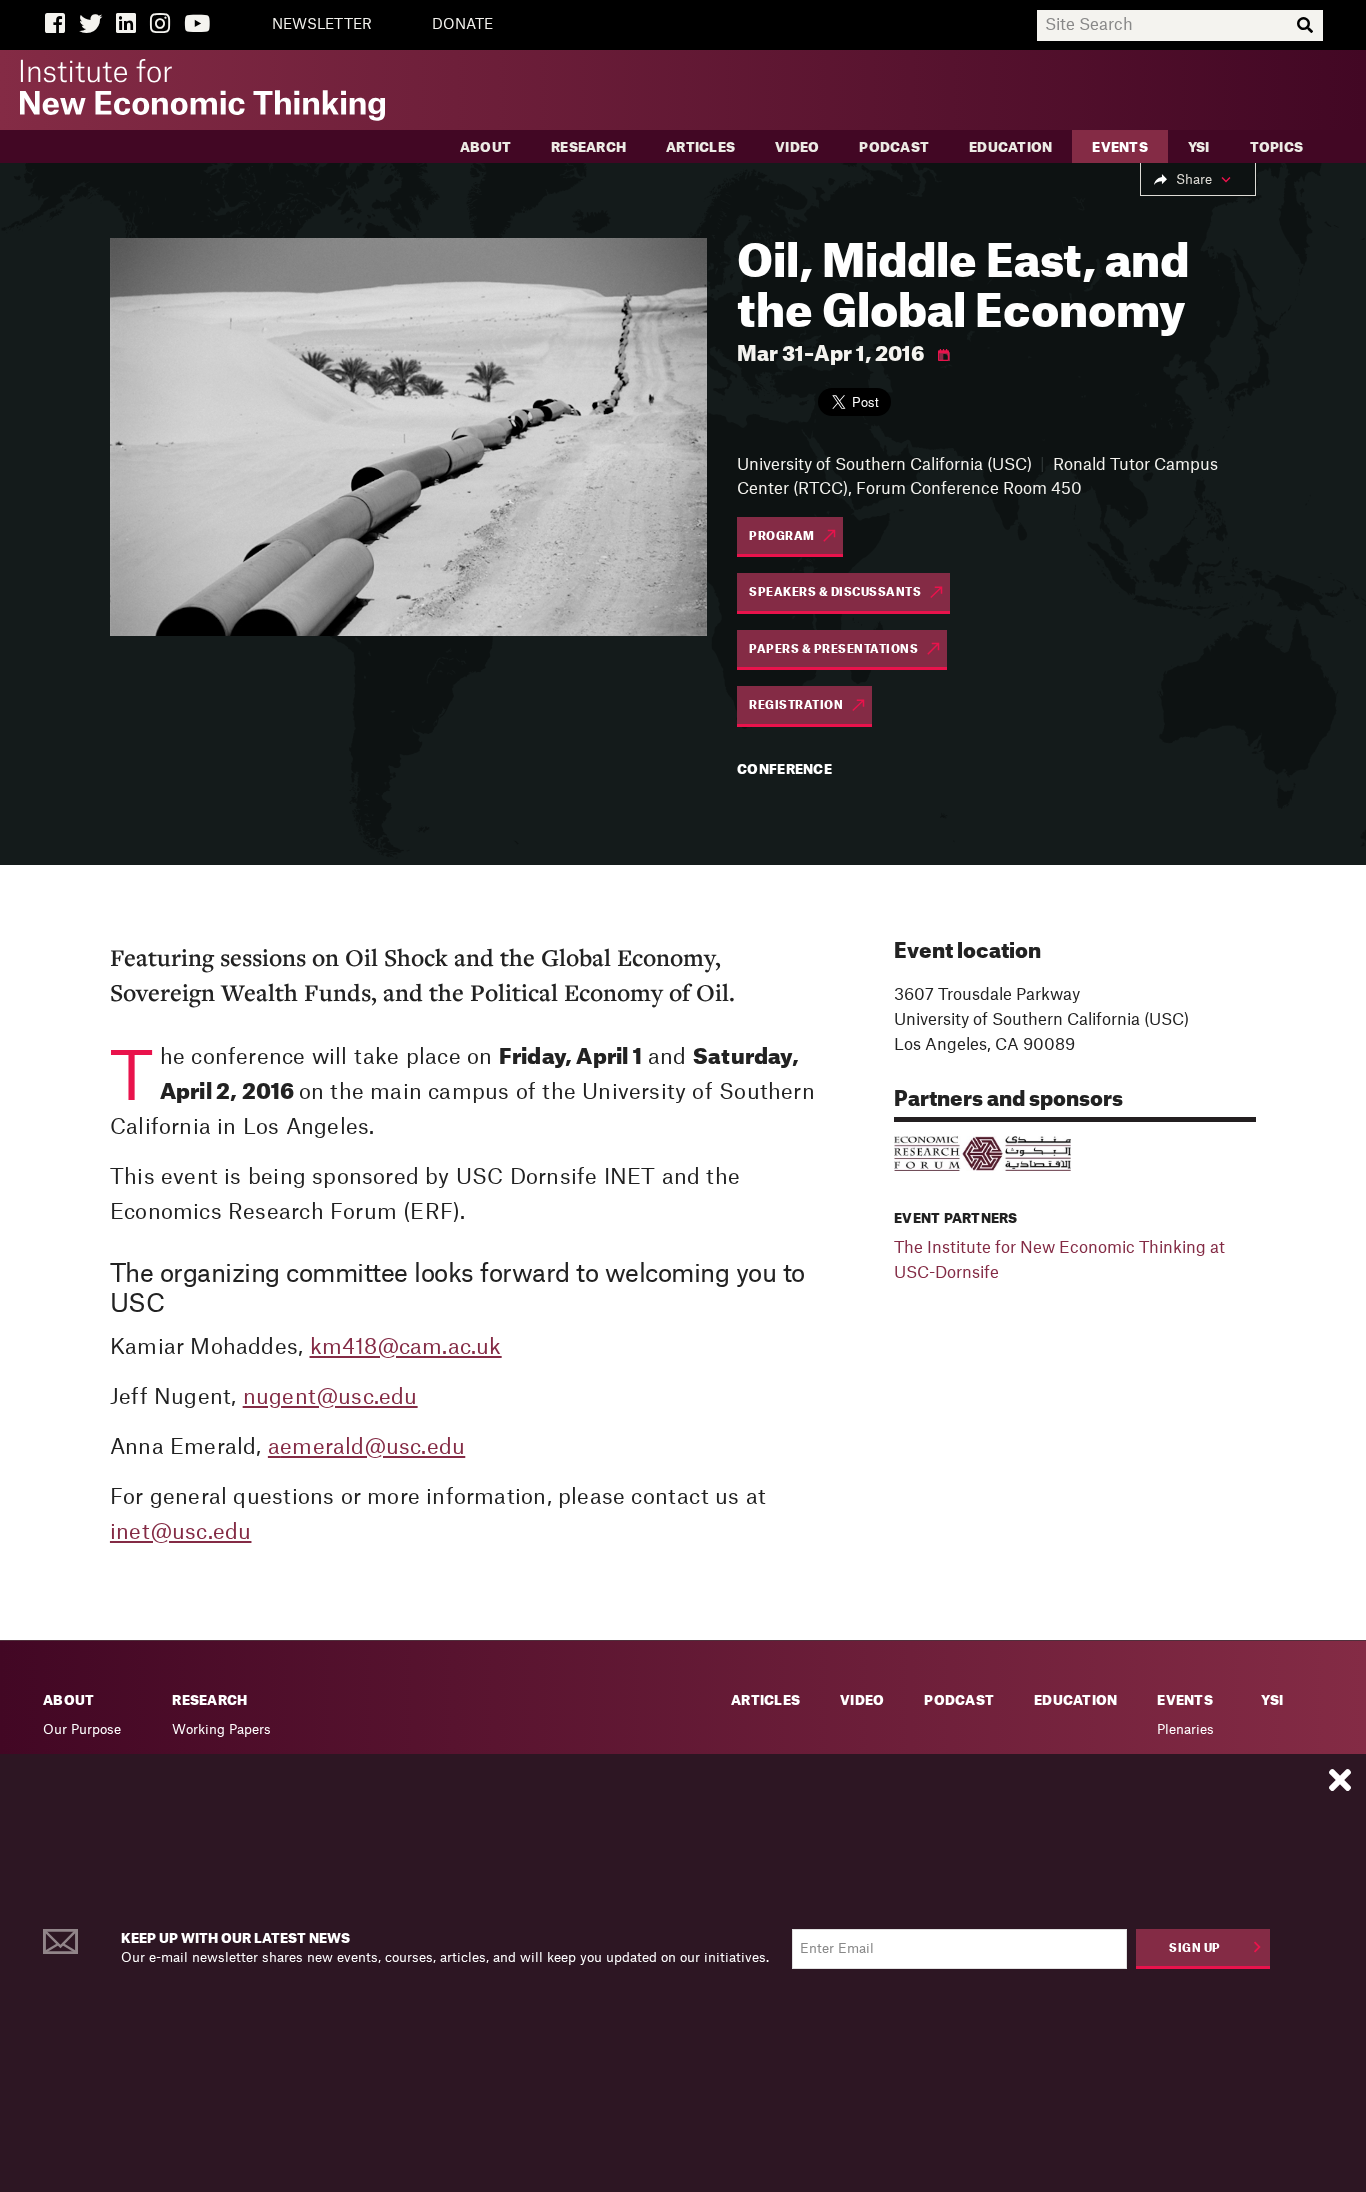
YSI (1199, 147)
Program (782, 536)
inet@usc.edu (181, 1532)
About (485, 147)
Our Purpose (82, 1729)
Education (1010, 147)
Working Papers (221, 1729)
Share (1194, 179)
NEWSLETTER (322, 25)
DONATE (462, 25)
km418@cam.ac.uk (406, 1347)
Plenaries (1185, 1729)
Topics (1277, 147)
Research (588, 147)
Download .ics (944, 356)
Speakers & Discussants (835, 592)
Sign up (1195, 1948)
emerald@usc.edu (372, 1447)
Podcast (894, 147)
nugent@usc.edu (330, 1397)
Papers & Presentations (833, 649)
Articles (700, 147)
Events (1120, 147)
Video (797, 147)
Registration (796, 705)
